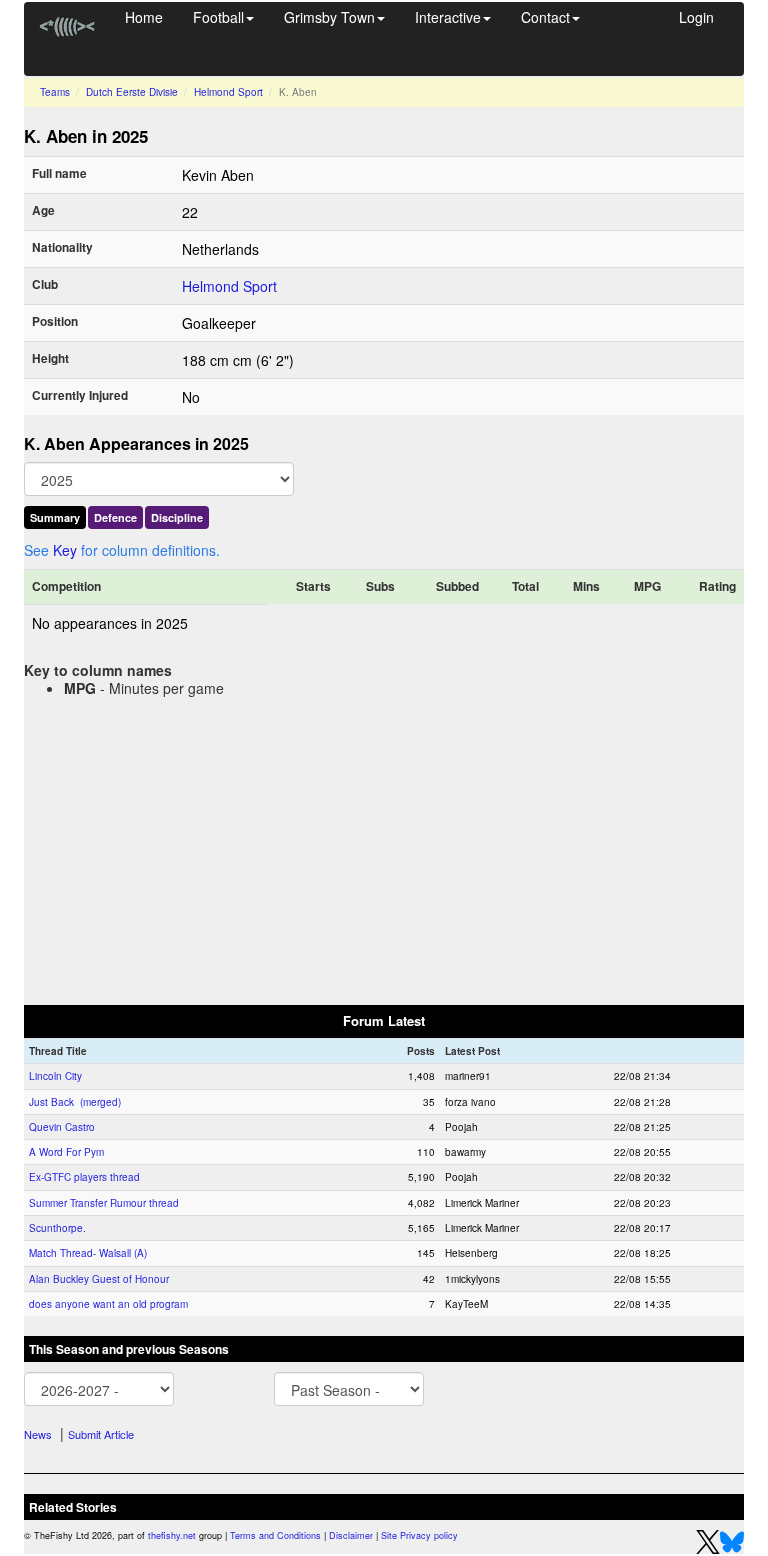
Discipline (177, 517)
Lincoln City (55, 1076)
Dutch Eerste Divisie (132, 92)
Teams (55, 92)
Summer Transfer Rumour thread (104, 1203)
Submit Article (101, 1434)
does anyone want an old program (108, 1304)
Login (696, 17)
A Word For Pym (66, 1152)
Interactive (448, 17)
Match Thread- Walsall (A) (88, 1253)
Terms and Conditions (275, 1535)
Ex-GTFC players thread (84, 1177)
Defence (115, 517)
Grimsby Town (329, 17)
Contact (545, 17)
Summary (55, 517)
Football (218, 17)
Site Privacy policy (419, 1535)
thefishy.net (172, 1535)
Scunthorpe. (57, 1228)
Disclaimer (351, 1535)
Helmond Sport (228, 92)
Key (65, 550)
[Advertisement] (384, 847)
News (38, 1434)
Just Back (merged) (75, 1102)
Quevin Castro (62, 1127)
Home (144, 17)
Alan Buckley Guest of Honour (99, 1279)
